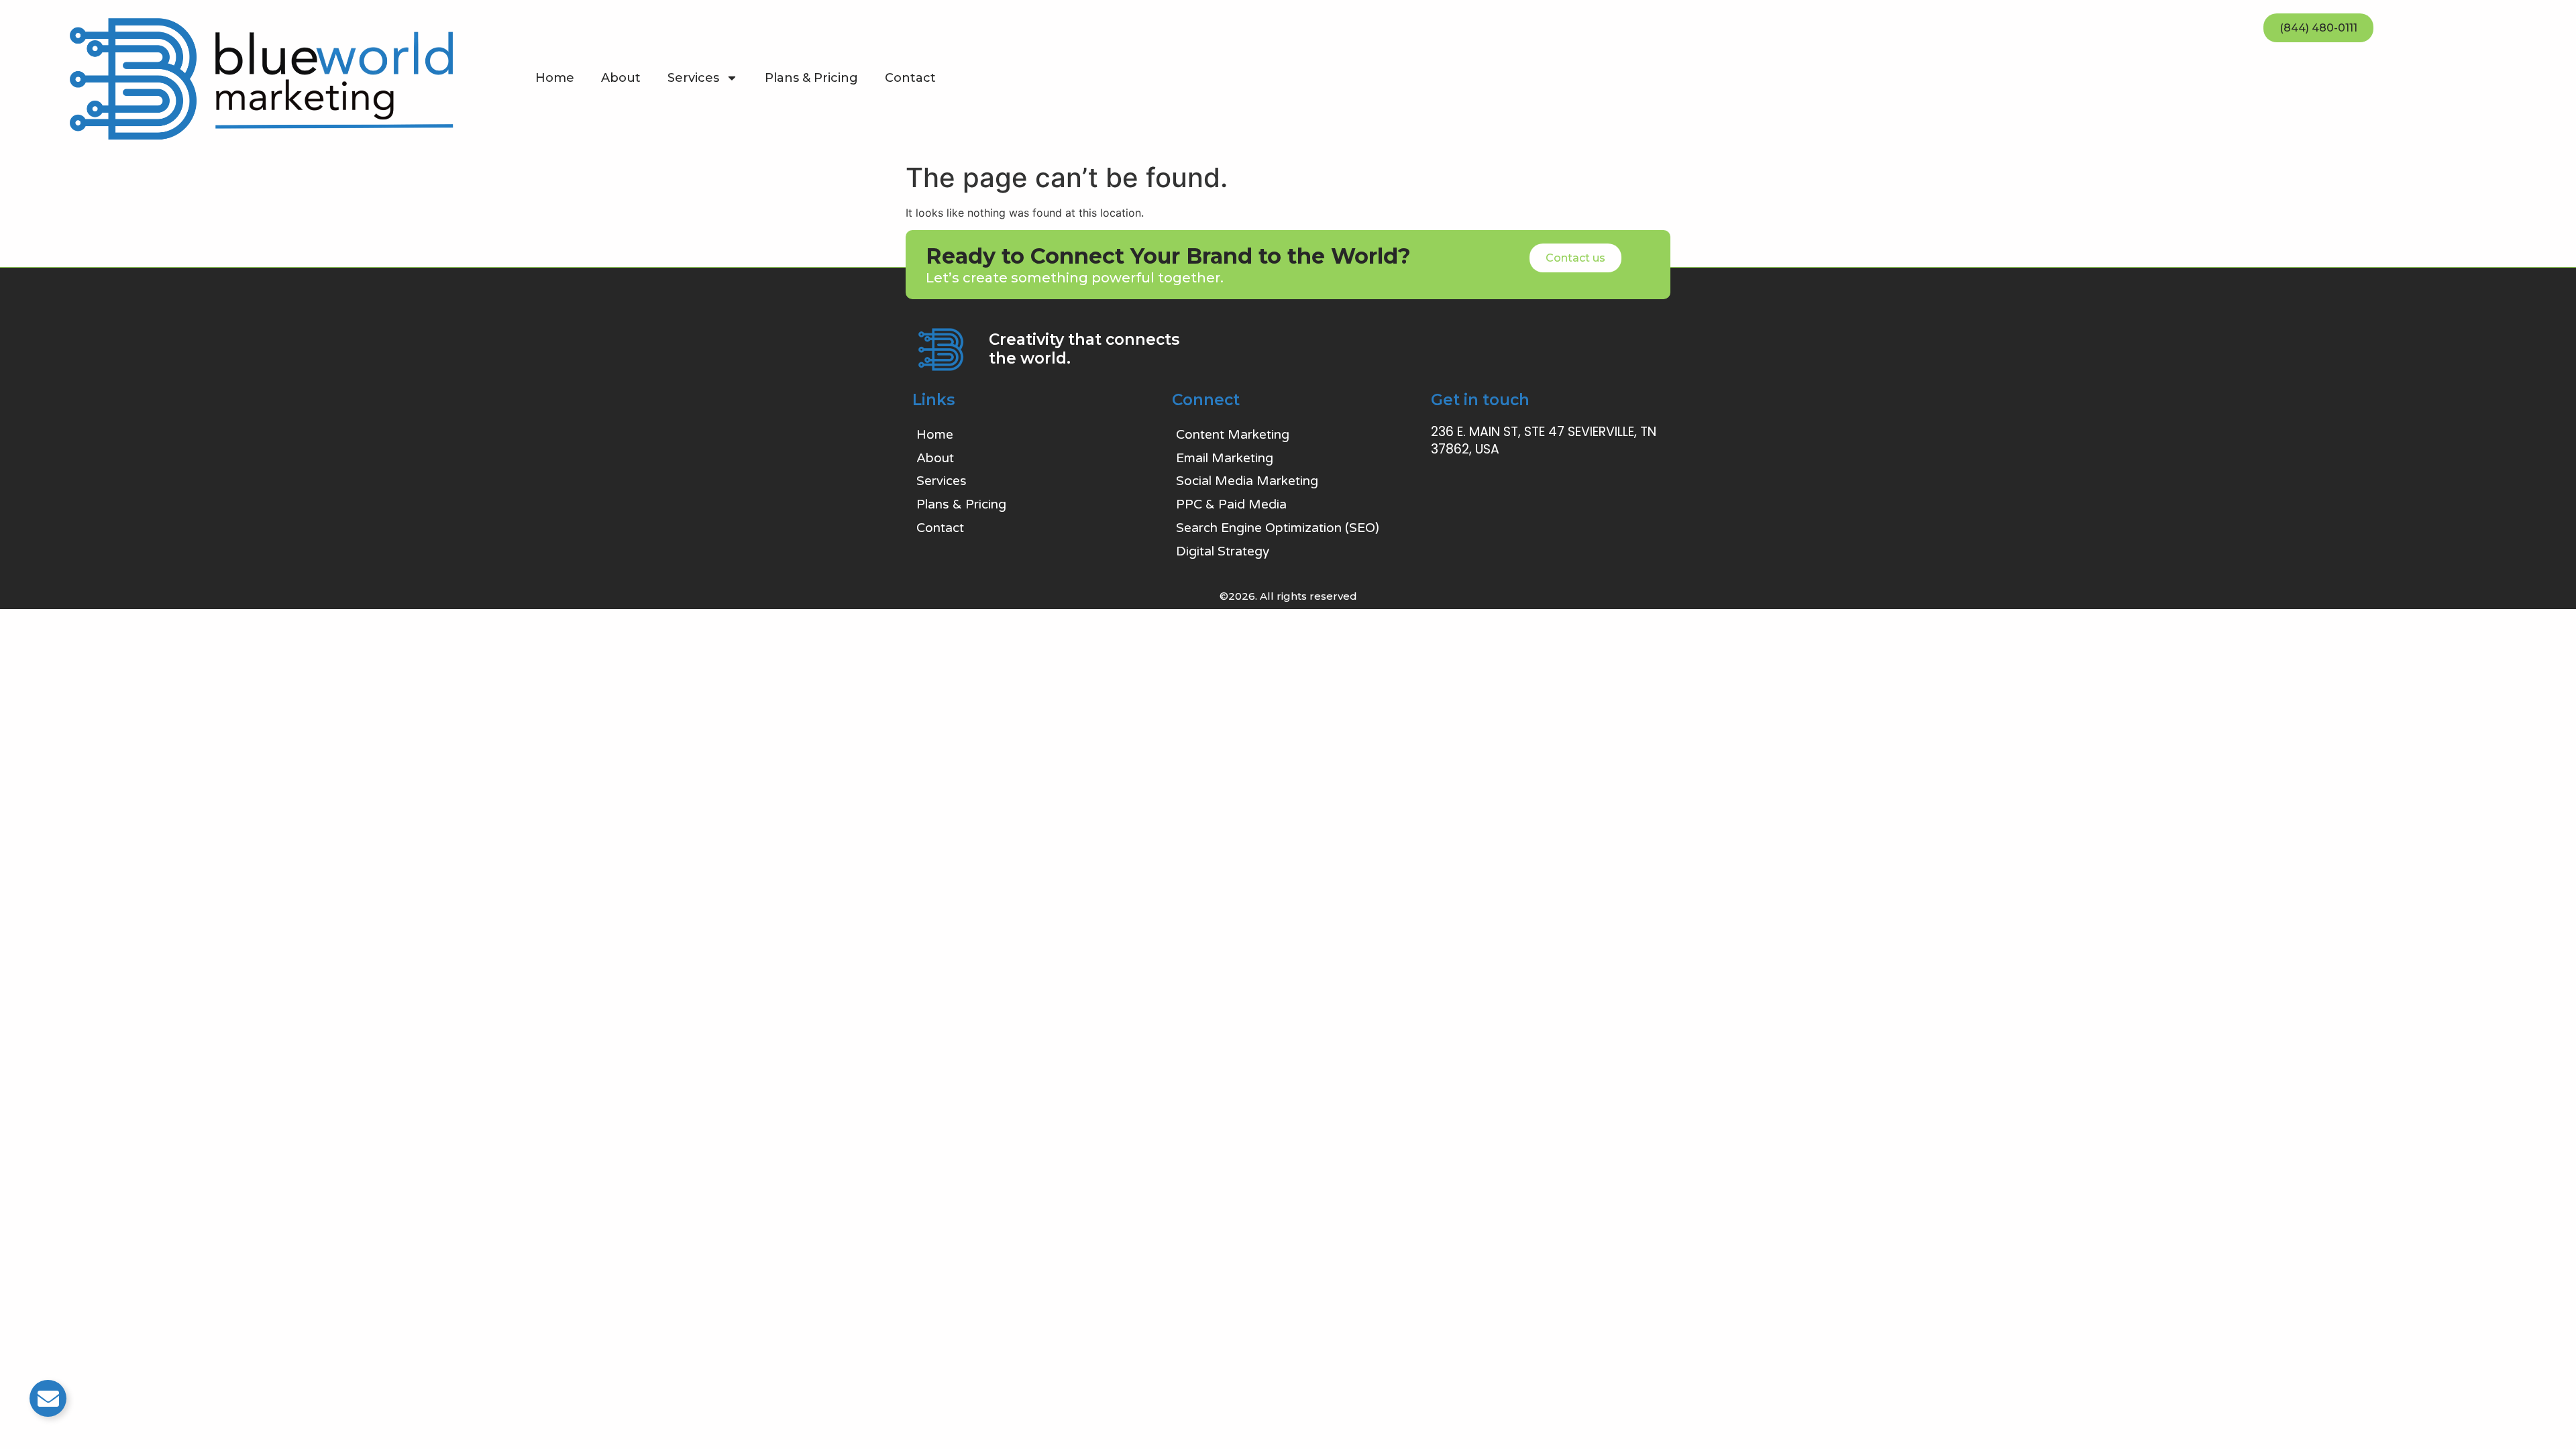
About (621, 78)
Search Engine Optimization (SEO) (1278, 528)
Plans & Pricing (811, 78)
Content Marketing (1233, 435)
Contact (910, 78)
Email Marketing (1225, 458)
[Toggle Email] (48, 1398)
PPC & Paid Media (1231, 504)
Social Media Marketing (1247, 481)
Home (555, 78)
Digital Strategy (1223, 551)
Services (693, 78)
